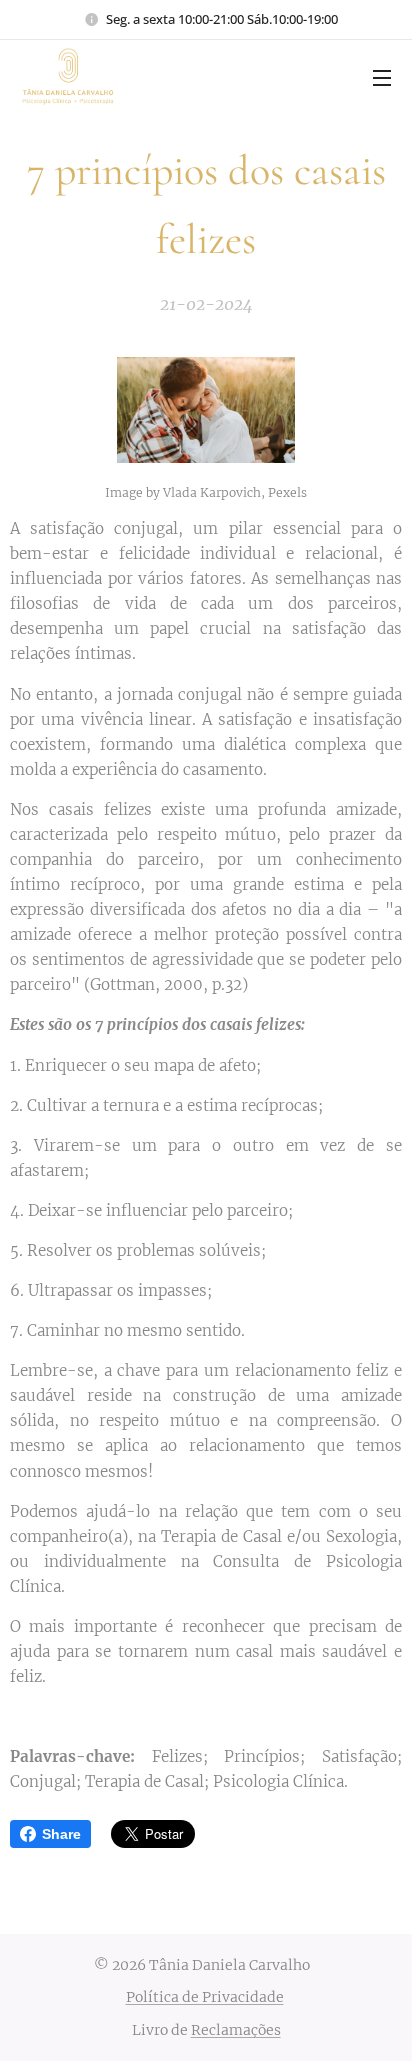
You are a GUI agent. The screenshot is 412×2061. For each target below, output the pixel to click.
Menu (382, 77)
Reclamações (236, 2030)
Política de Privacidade (205, 1997)
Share (61, 1834)
